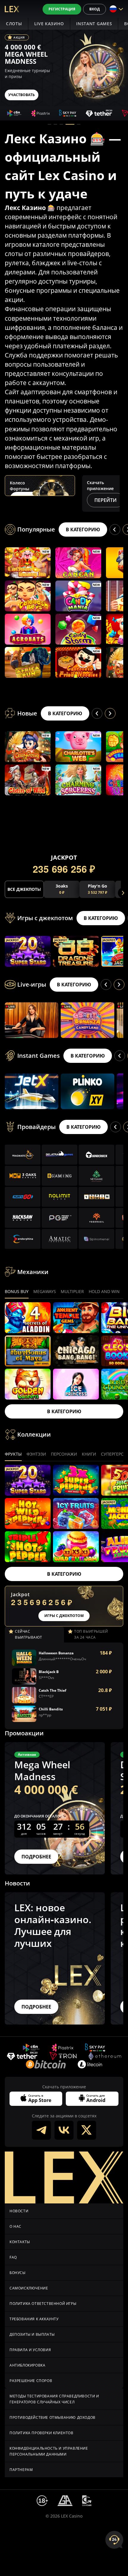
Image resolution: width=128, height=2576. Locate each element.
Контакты (20, 2242)
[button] (49, 124)
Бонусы (18, 2273)
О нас (15, 2226)
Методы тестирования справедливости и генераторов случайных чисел (54, 2399)
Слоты (14, 24)
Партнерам (21, 2470)
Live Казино (49, 24)
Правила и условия (30, 2350)
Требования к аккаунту (34, 2319)
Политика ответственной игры (43, 2304)
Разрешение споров (31, 2381)
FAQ (13, 2257)
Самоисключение (29, 2288)
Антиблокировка (27, 2365)
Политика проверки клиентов (42, 2433)
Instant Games (94, 24)
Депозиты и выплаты (32, 2334)
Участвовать (22, 95)
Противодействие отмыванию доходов (53, 2417)
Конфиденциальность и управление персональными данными (49, 2451)
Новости (19, 2211)
